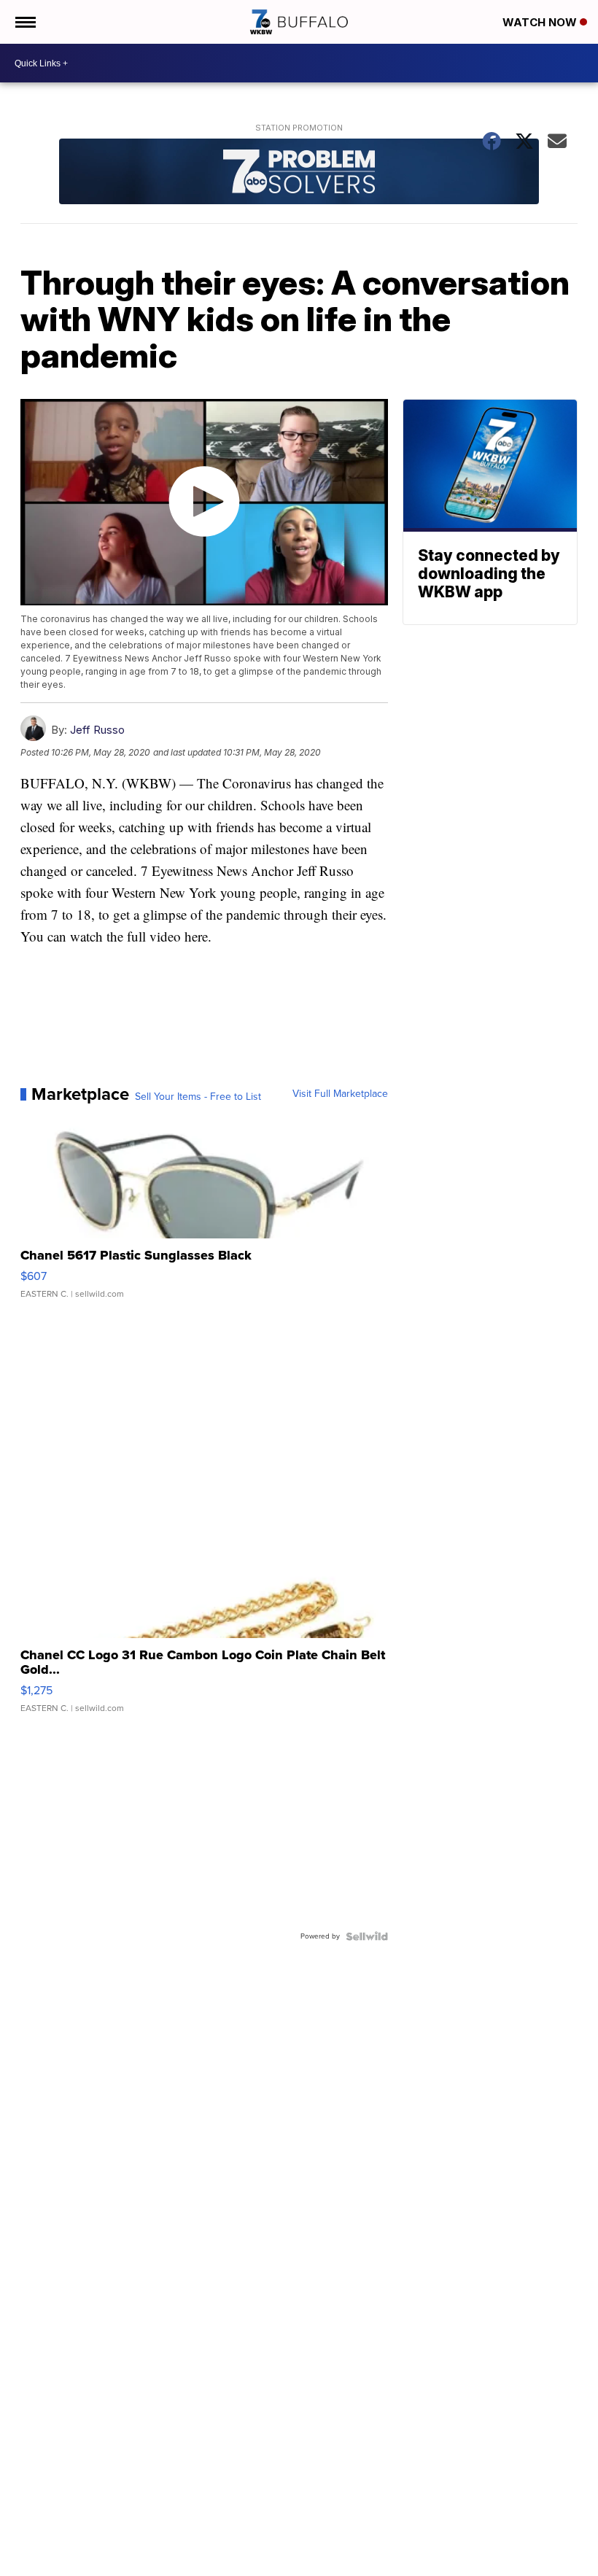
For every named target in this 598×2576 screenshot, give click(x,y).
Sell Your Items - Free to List (198, 1097)
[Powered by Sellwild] (367, 1936)
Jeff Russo (97, 730)
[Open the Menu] (24, 22)
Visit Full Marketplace (340, 1094)
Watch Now (541, 22)
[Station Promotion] (299, 173)
